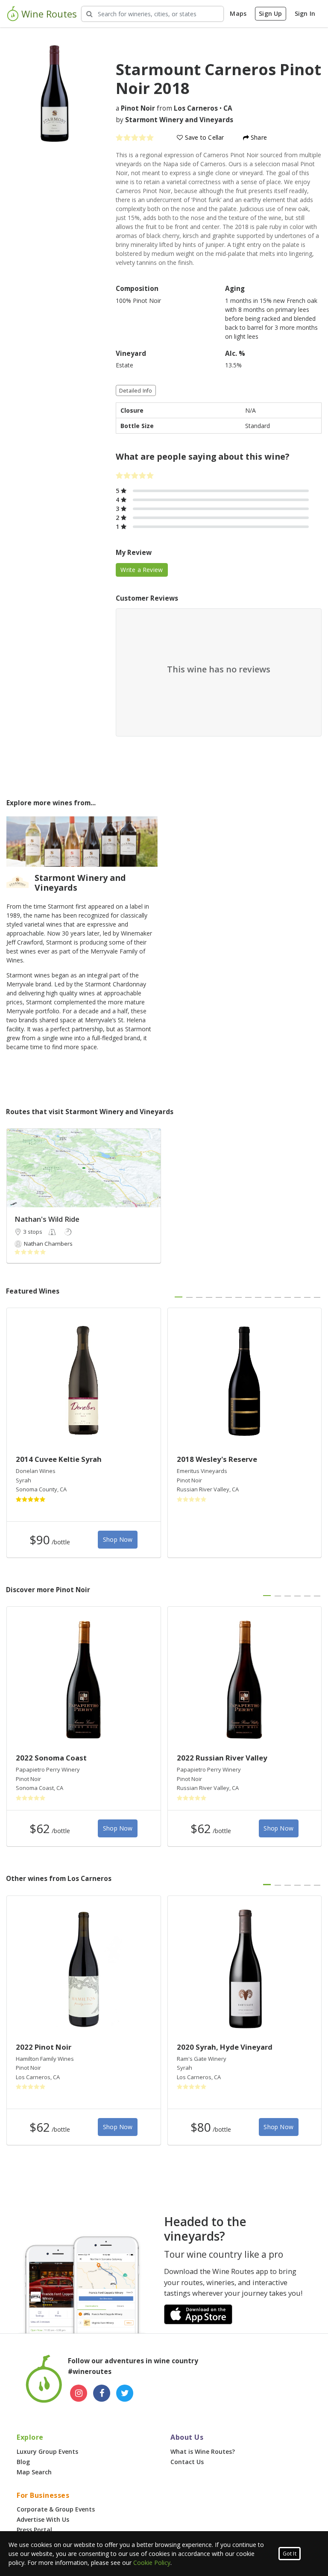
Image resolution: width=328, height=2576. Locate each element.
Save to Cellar (204, 137)
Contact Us (187, 2462)
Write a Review (142, 570)
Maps (238, 13)
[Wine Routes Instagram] (79, 2393)
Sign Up (270, 13)
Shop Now (118, 1539)
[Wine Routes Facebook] (102, 2393)
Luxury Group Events (47, 2451)
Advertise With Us (43, 2519)
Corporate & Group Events (56, 2509)
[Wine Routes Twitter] (125, 2393)
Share (258, 137)
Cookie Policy (152, 2563)
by (174, 120)
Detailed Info (136, 391)
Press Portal (34, 2530)
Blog (23, 2462)
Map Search (34, 2472)
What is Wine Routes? (203, 2451)
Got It (290, 2554)
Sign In (305, 13)
